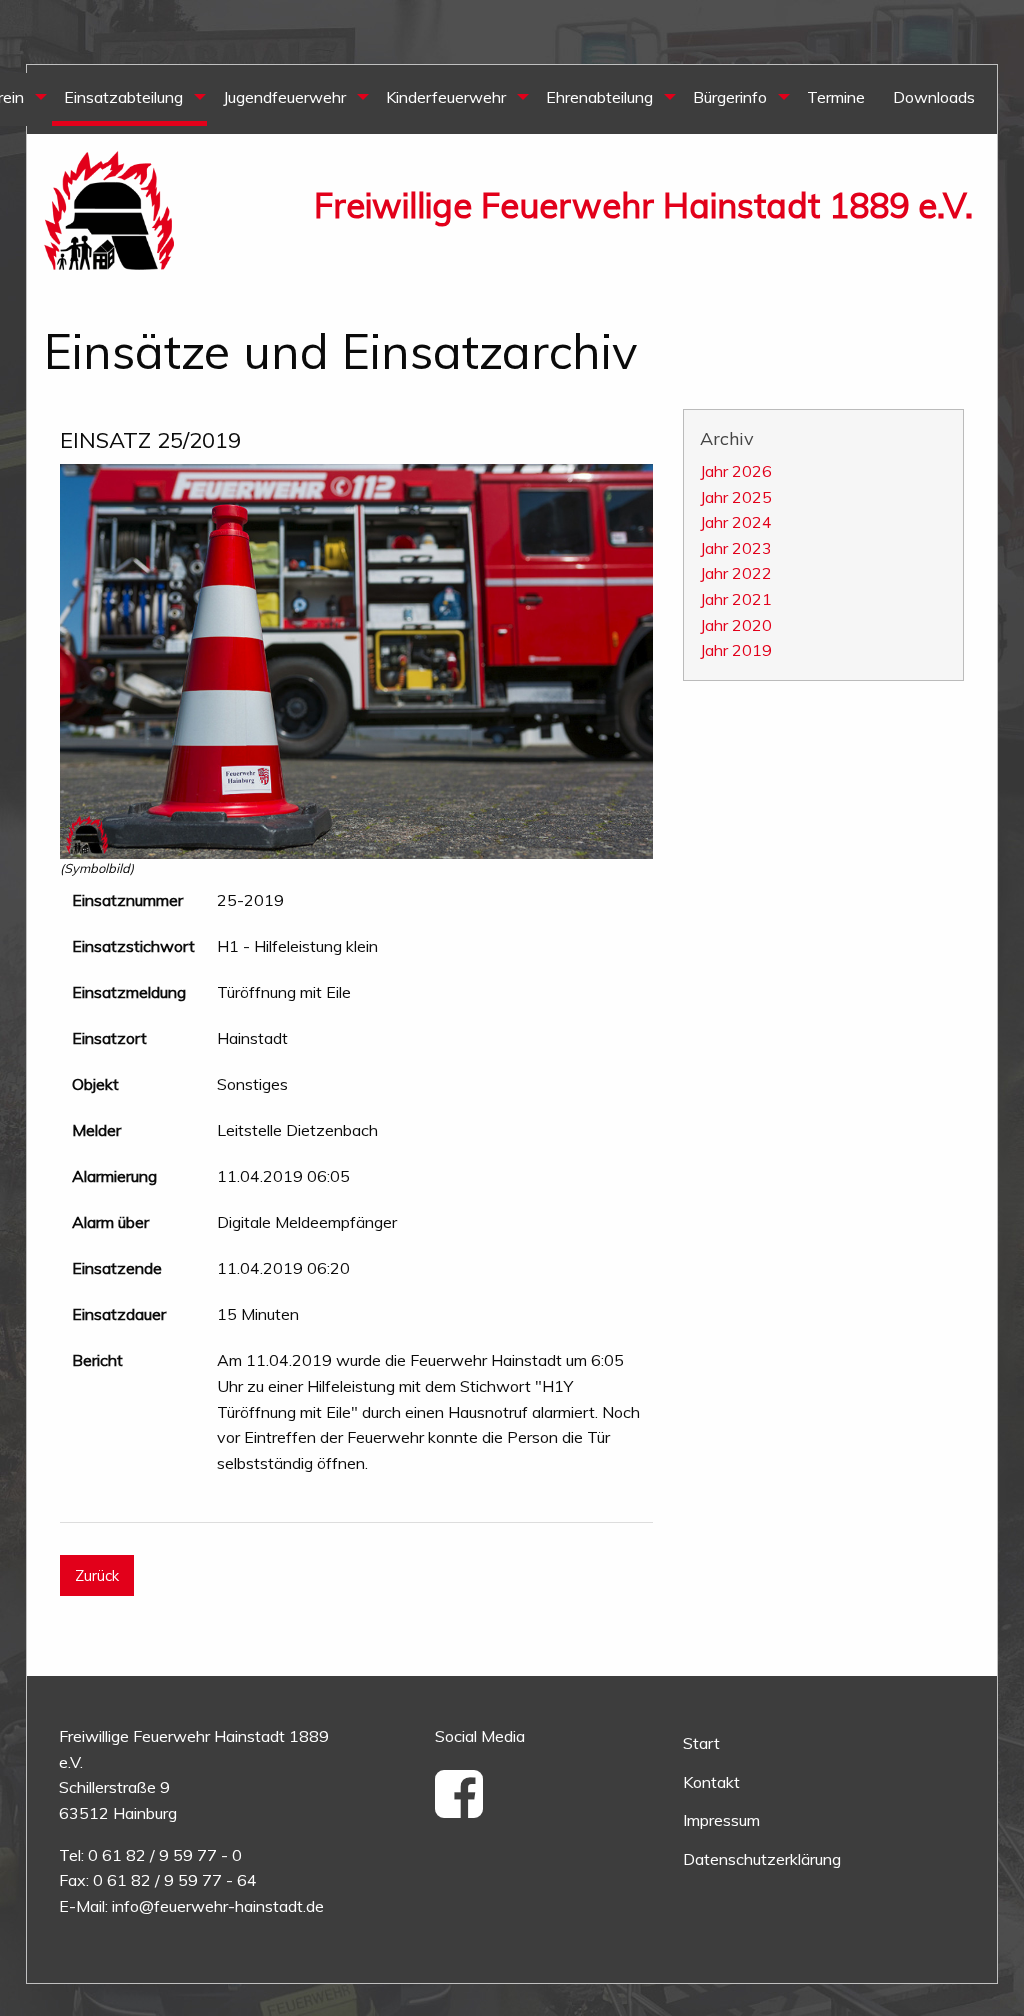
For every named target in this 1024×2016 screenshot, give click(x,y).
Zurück (97, 1576)
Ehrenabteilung (599, 97)
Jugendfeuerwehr (284, 97)
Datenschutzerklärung (762, 1859)
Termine (836, 97)
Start (701, 1743)
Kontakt (711, 1782)
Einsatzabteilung (123, 97)
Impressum (721, 1820)
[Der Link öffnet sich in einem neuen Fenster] (466, 1808)
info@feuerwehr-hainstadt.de (218, 1906)
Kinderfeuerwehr (446, 97)
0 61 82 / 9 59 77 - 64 (175, 1880)
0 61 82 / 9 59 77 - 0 (165, 1855)
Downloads (934, 97)
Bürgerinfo (730, 97)
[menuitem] (129, 99)
